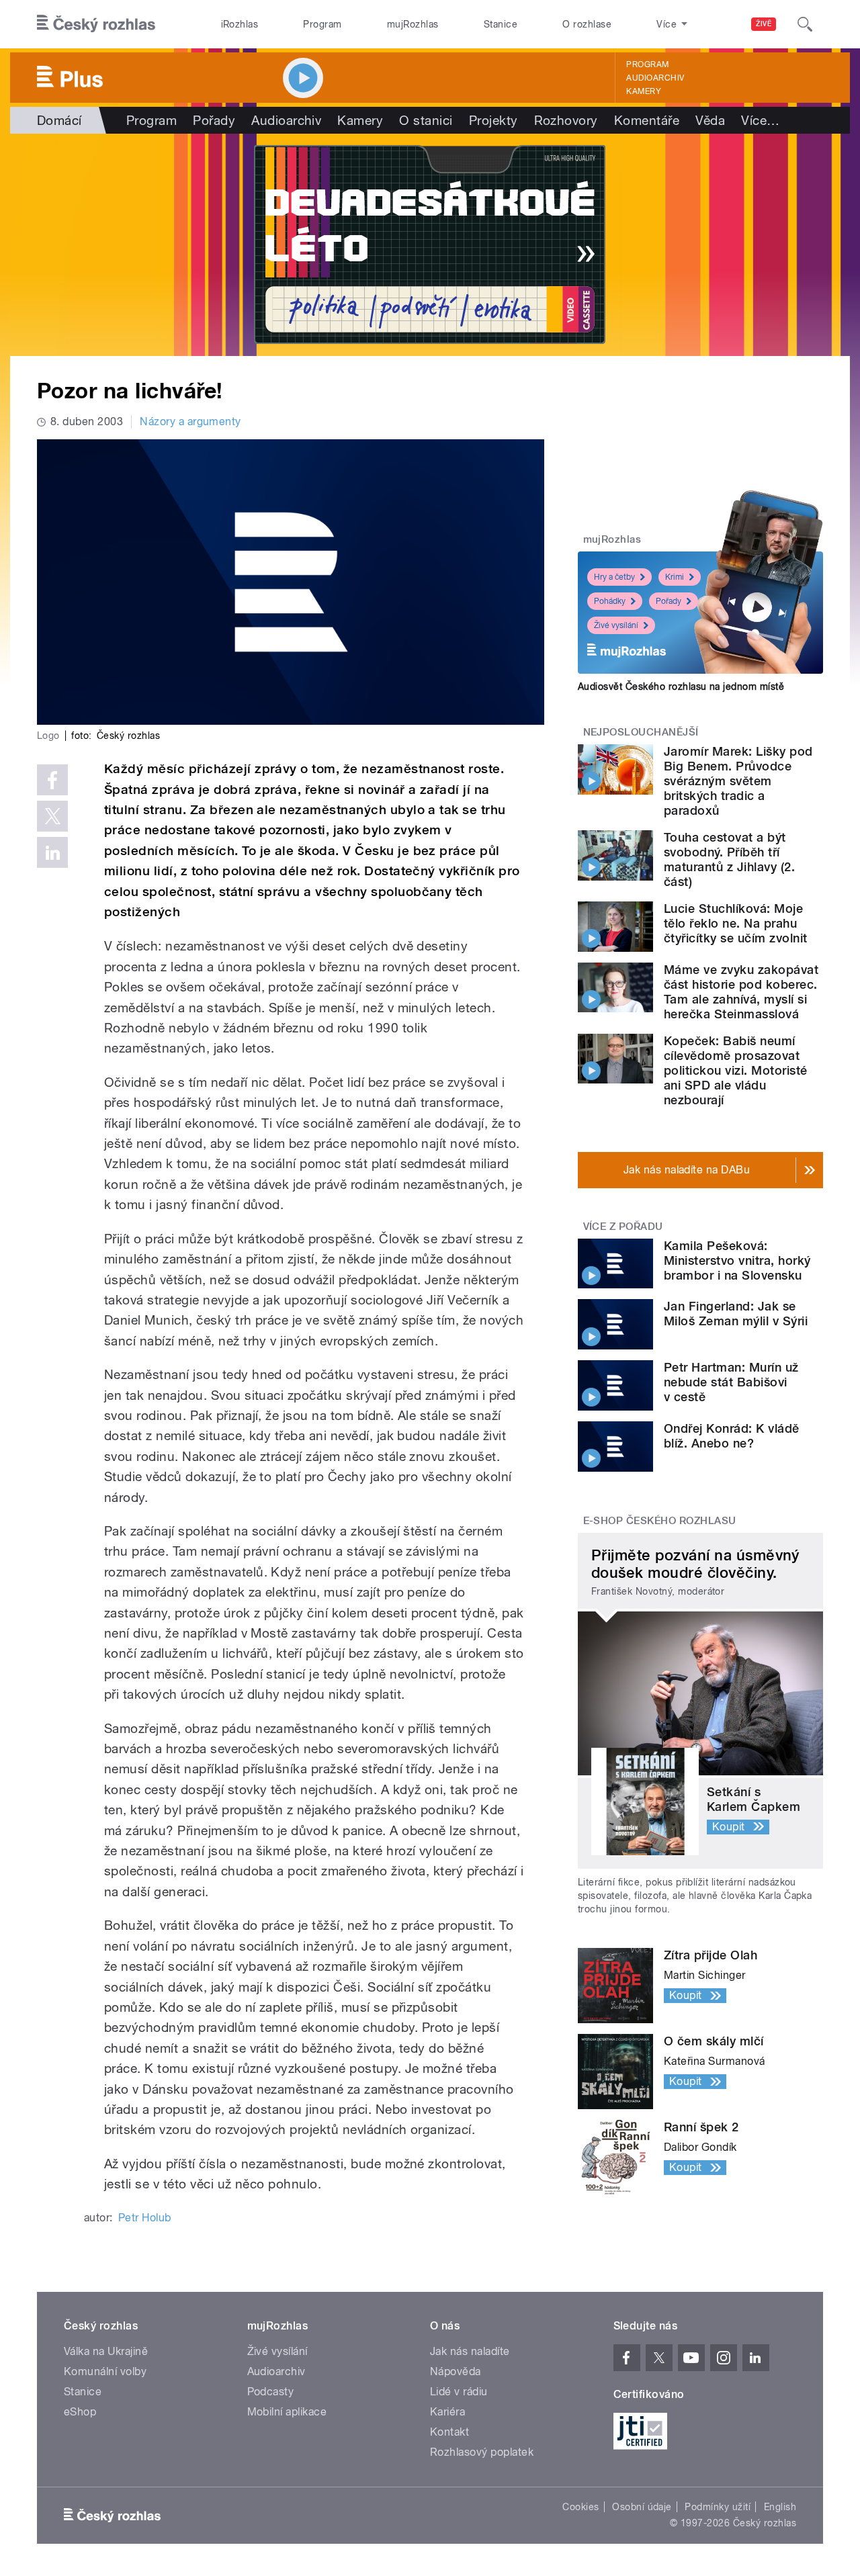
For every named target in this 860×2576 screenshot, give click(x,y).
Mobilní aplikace (287, 2412)
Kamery (644, 91)
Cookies (580, 2507)
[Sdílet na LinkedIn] (52, 852)
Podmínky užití (718, 2507)
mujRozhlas (413, 24)
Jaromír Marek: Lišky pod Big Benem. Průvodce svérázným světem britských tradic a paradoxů (738, 781)
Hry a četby (614, 577)
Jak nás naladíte (470, 2351)
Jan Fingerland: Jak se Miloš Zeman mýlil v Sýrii (736, 1314)
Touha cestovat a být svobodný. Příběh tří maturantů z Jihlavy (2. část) (729, 859)
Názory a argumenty (190, 421)
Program (322, 24)
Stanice (501, 24)
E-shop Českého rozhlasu (660, 1521)
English (780, 2507)
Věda (710, 120)
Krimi (675, 577)
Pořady (214, 120)
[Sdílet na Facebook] (52, 780)
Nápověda (456, 2371)
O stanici (426, 120)
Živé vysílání (616, 625)
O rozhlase (587, 24)
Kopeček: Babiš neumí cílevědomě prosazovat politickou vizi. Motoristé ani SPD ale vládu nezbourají (735, 1070)
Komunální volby (105, 2371)
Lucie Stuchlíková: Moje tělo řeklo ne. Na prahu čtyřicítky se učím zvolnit (735, 923)
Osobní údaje (642, 2507)
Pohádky (610, 601)
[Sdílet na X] (52, 816)
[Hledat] (805, 24)
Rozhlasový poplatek (482, 2452)
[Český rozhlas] (96, 24)
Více (760, 120)
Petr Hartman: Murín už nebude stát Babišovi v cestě (731, 1382)
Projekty (493, 120)
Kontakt (449, 2432)
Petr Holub (145, 2218)
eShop (80, 2412)
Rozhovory (566, 120)
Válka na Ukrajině (106, 2351)
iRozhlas (240, 24)
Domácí (59, 120)
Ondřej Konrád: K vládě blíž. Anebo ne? (732, 1436)
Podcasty (271, 2392)
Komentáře (647, 120)
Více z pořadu (623, 1227)
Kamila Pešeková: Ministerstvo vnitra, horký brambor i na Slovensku (737, 1260)
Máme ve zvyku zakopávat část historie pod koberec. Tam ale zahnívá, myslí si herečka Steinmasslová (741, 992)
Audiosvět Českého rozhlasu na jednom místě (681, 686)
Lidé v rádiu (459, 2392)
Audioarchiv (655, 78)
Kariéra (447, 2412)
